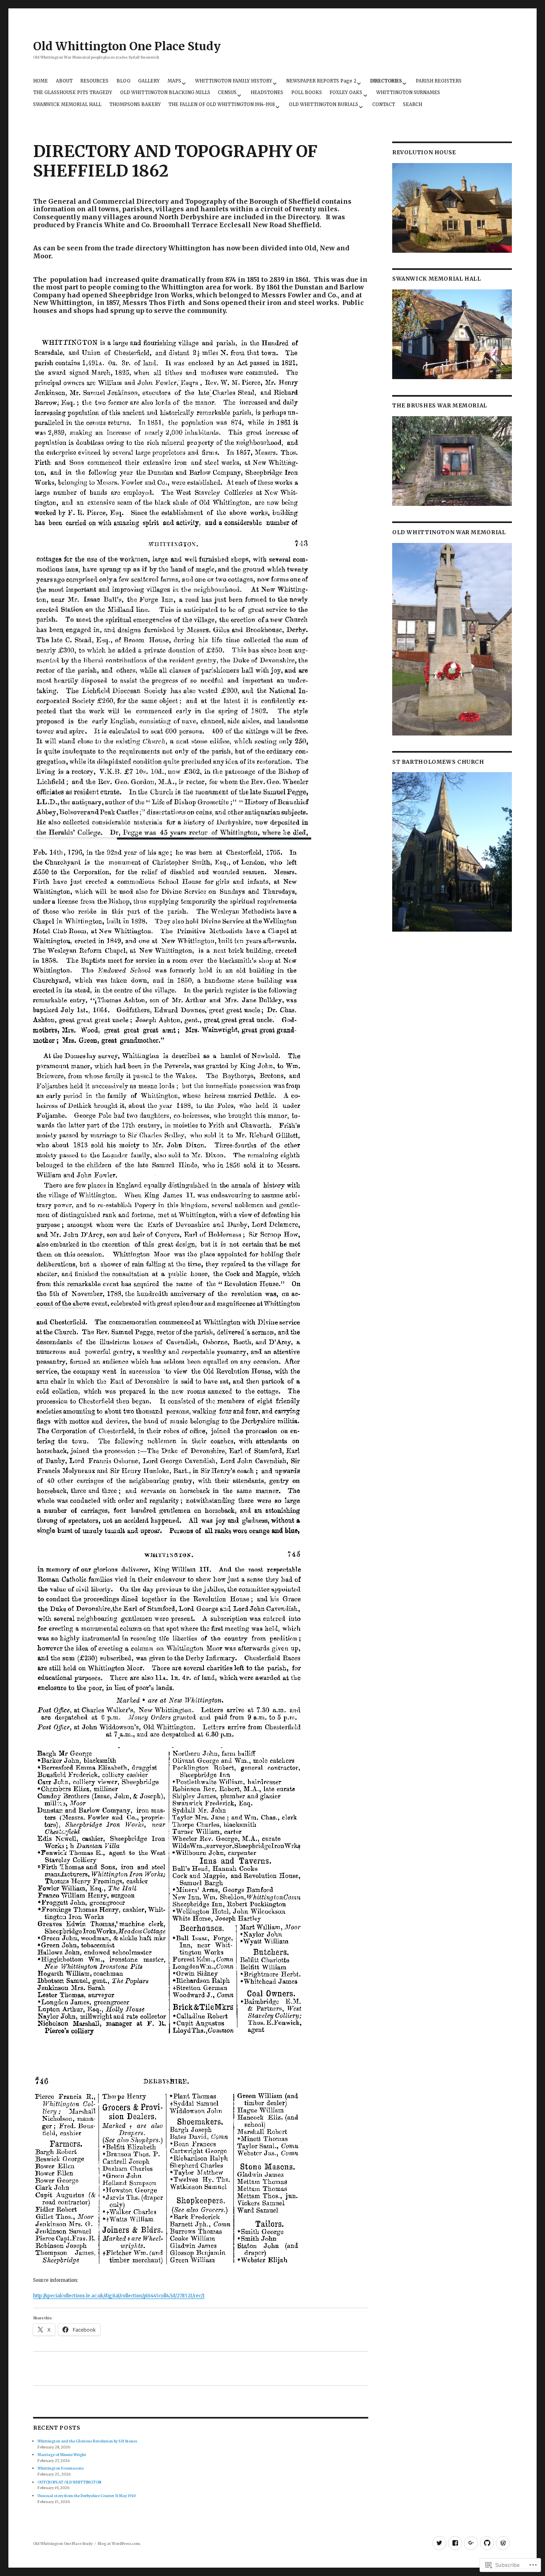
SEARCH (413, 104)
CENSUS (227, 92)
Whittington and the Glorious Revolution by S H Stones (87, 2441)
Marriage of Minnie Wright (62, 2455)
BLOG (123, 81)
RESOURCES (94, 81)
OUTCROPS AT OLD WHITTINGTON (69, 2482)
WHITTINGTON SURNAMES (408, 92)
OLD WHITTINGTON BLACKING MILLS (165, 92)
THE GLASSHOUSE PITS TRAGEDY (73, 92)
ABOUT (64, 81)
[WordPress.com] (503, 2543)
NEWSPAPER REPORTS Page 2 (321, 81)
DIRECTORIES (386, 81)
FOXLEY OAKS (346, 92)
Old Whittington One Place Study (127, 46)
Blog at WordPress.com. (119, 2544)
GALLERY (149, 81)
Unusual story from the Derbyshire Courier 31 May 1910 (87, 2496)
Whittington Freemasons (61, 2468)
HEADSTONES (267, 92)
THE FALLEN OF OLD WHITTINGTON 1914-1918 (222, 104)
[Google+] (471, 2543)
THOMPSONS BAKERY (135, 104)
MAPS (174, 81)
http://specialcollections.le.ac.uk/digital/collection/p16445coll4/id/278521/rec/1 (119, 2296)
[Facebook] (455, 2543)
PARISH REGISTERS (439, 81)
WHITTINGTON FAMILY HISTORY (234, 81)
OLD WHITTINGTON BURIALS (324, 104)
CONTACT (384, 104)
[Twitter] (439, 2543)
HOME (40, 81)
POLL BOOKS (307, 92)
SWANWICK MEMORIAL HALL (67, 104)
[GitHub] (487, 2543)
